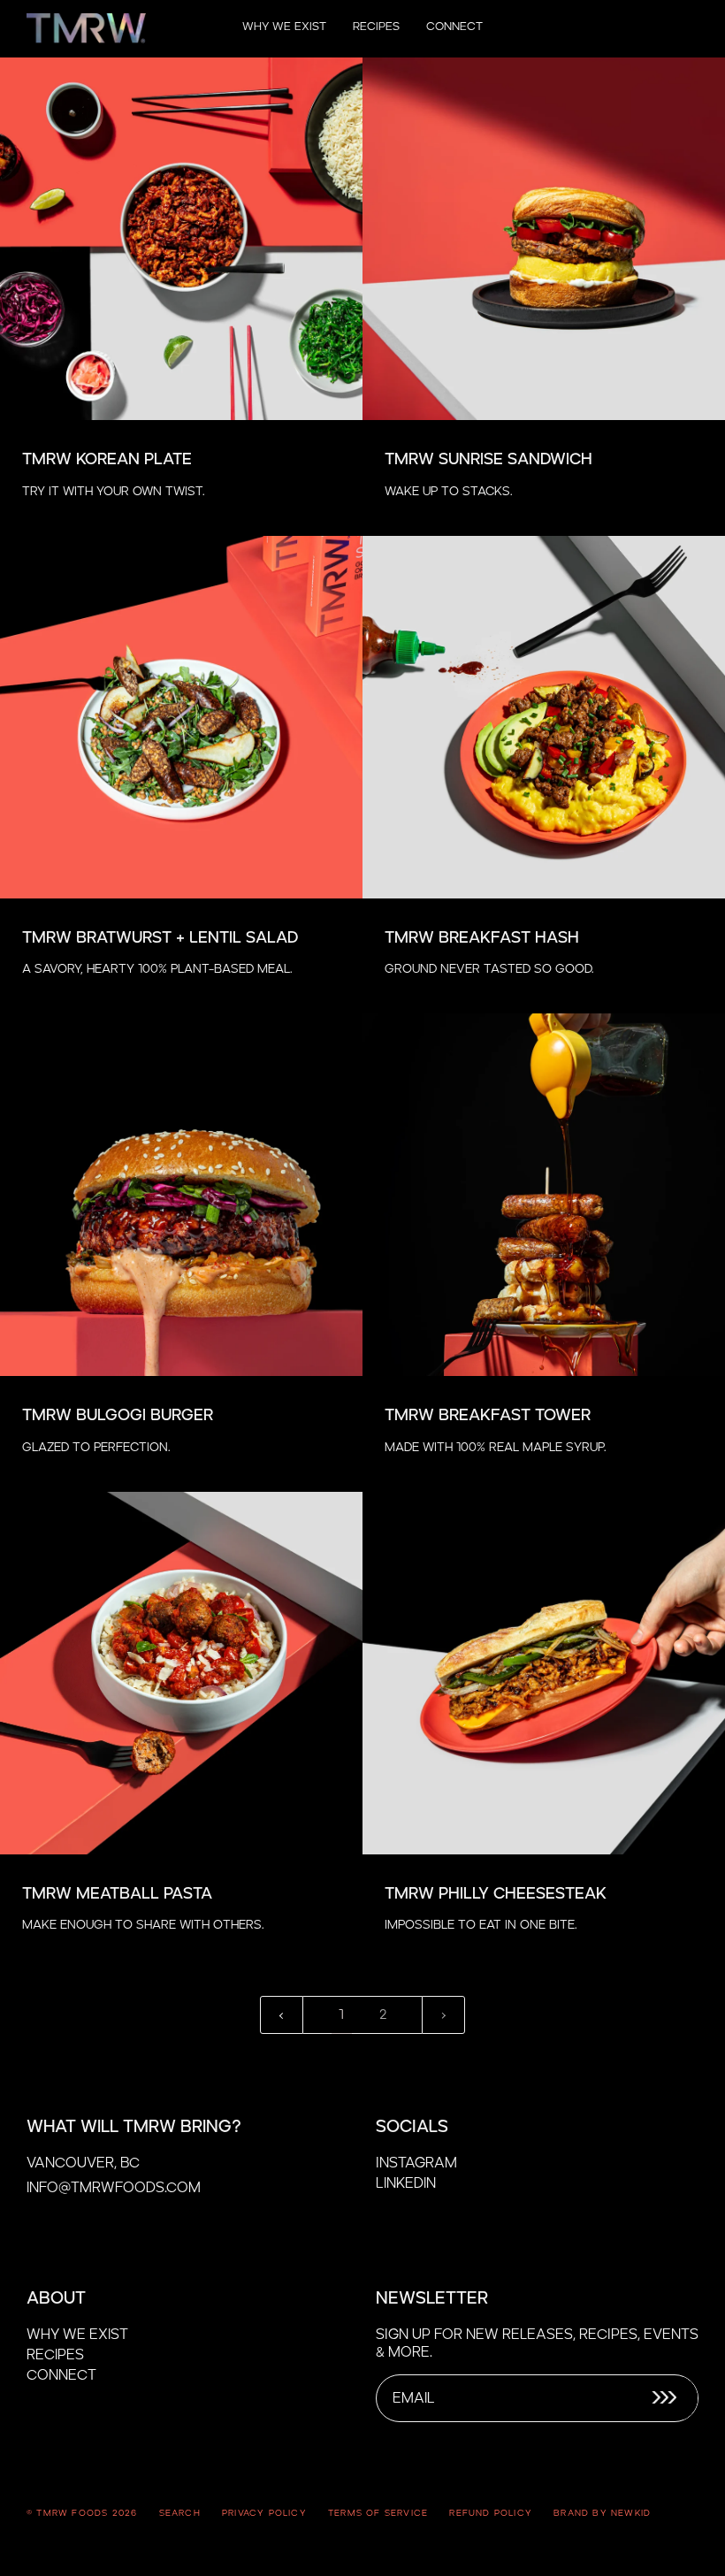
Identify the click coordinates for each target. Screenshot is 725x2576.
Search (180, 2513)
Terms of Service (378, 2513)
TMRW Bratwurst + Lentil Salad (160, 938)
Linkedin (406, 2183)
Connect (61, 2375)
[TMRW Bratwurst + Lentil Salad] (181, 717)
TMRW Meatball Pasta (117, 1894)
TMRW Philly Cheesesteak (496, 1894)
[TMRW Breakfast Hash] (544, 717)
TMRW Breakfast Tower (488, 1416)
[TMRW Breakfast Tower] (544, 1195)
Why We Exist (77, 2335)
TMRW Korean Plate (107, 460)
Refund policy (491, 2513)
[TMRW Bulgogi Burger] (181, 1195)
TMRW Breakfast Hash (482, 938)
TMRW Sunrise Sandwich (488, 460)
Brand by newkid (602, 2513)
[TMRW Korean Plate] (181, 239)
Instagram (416, 2163)
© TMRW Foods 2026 (82, 2513)
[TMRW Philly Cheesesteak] (544, 1673)
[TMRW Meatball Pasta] (181, 1673)
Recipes (55, 2355)
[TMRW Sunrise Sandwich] (544, 239)
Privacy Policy (264, 2513)
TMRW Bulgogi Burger (118, 1416)
